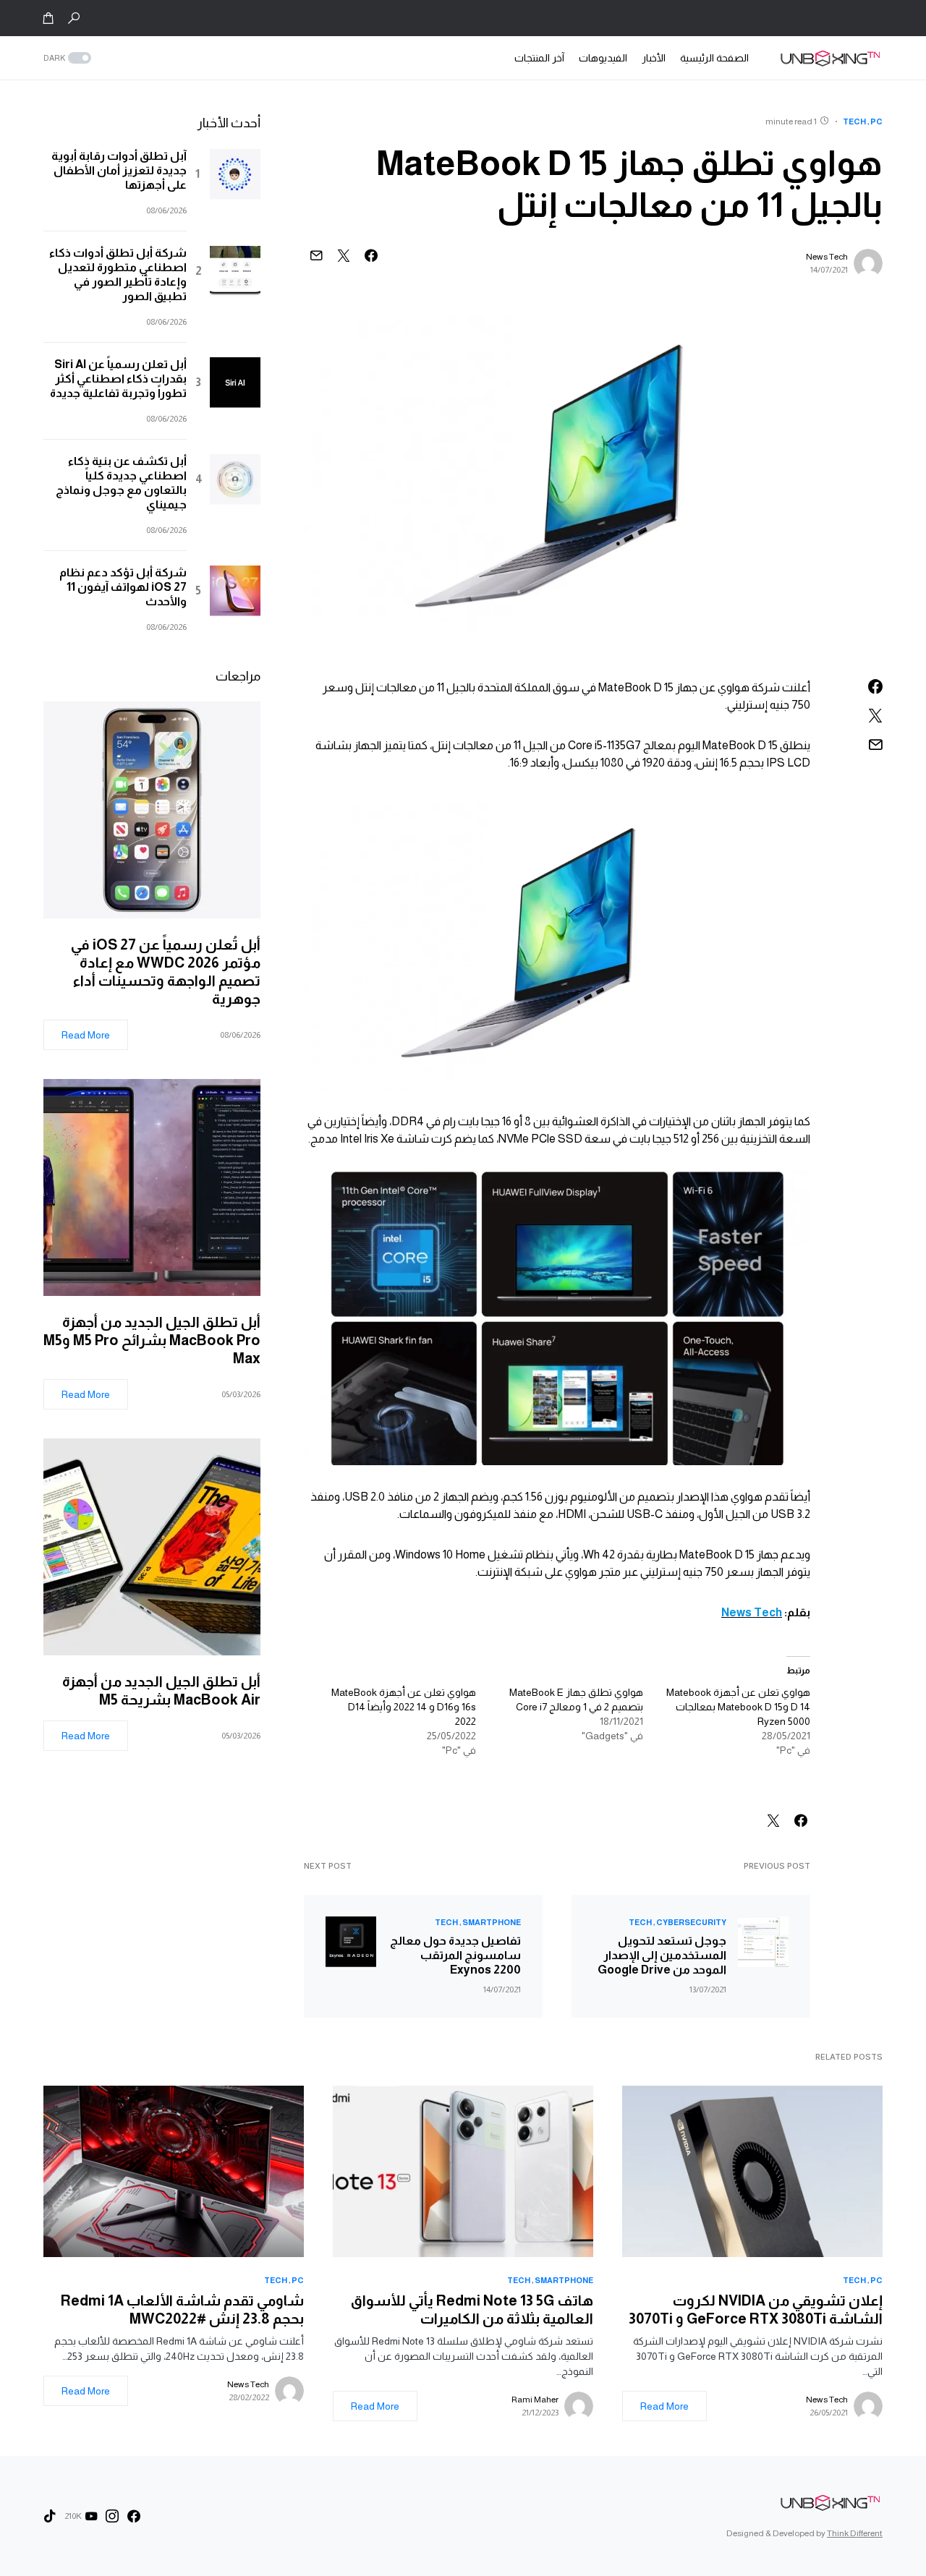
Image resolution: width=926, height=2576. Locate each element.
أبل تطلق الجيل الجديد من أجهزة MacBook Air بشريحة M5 (161, 1690)
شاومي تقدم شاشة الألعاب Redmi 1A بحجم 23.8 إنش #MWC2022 (182, 2310)
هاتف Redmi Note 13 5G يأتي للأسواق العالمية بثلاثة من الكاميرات (472, 2310)
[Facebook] (134, 2516)
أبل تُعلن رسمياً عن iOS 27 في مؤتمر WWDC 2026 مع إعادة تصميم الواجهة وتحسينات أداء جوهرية (166, 972)
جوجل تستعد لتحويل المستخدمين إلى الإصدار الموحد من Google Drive (662, 1955)
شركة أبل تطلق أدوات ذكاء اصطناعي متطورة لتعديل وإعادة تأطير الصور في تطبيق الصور (118, 274)
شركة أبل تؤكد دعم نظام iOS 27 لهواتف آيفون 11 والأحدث (123, 587)
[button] (74, 18)
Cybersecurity (691, 1922)
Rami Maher (535, 2400)
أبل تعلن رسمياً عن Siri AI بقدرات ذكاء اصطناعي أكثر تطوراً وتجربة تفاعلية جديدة (118, 379)
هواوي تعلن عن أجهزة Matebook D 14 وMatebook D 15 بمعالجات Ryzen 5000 (738, 1707)
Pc (876, 121)
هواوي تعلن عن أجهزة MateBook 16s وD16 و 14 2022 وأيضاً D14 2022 (404, 1707)
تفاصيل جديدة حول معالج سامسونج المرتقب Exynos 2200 (455, 1955)
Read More (86, 1035)
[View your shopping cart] (48, 18)
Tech (854, 121)
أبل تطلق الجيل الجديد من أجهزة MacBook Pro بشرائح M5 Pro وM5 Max (152, 1340)
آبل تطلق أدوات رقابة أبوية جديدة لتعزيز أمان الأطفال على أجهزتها (119, 170)
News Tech (827, 257)
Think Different (855, 2533)
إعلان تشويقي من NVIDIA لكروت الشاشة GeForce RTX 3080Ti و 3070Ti (756, 2310)
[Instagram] (112, 2516)
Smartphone (492, 1922)
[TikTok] (50, 2516)
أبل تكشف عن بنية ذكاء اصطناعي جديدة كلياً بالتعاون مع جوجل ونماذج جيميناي (121, 483)
